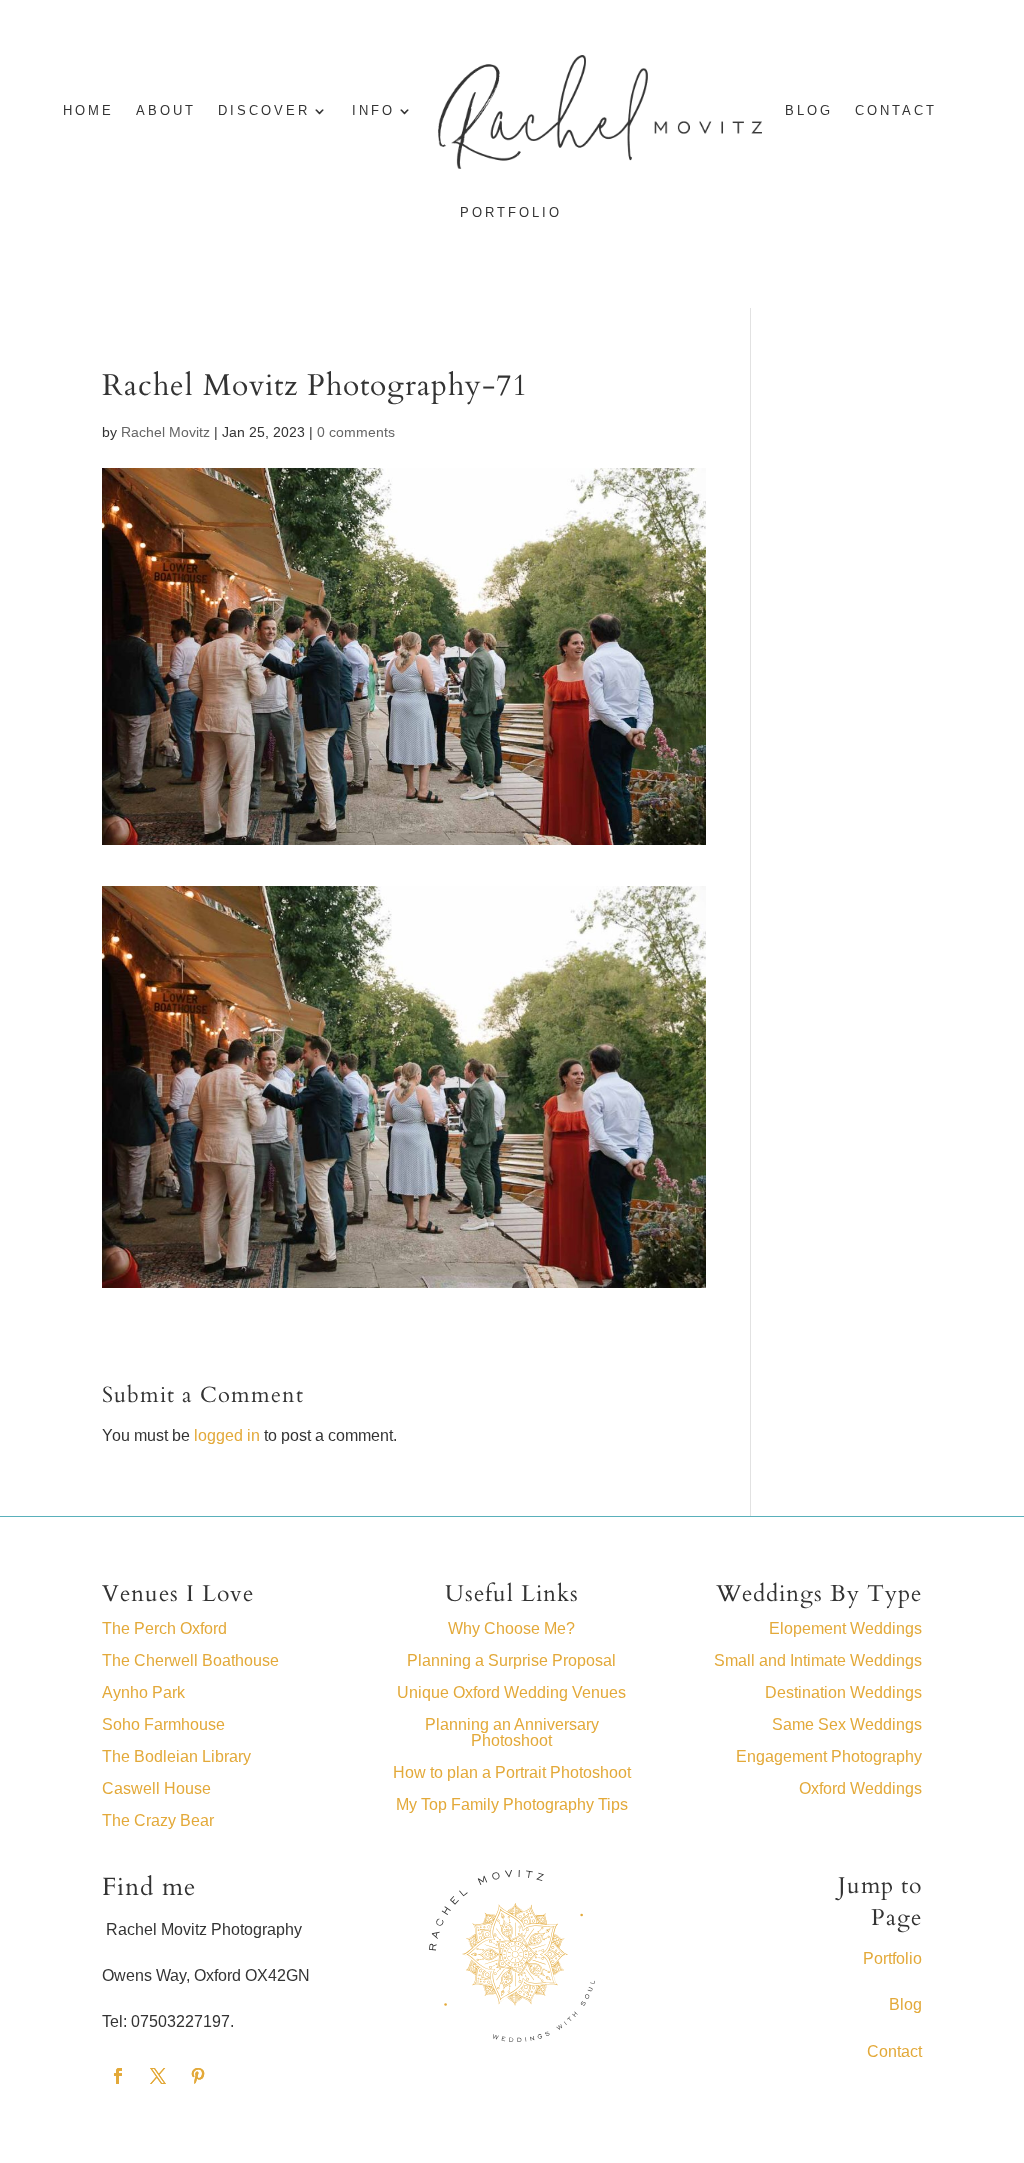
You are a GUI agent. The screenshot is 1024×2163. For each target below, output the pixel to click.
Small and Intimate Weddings (818, 1660)
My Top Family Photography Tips (512, 1804)
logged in (227, 1435)
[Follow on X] (158, 2076)
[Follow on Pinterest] (198, 2076)
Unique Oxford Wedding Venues (511, 1692)
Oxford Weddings (860, 1788)
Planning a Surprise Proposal (511, 1660)
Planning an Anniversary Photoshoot (512, 1732)
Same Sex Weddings (847, 1724)
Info (373, 111)
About (166, 111)
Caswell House (156, 1788)
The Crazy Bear (158, 1820)
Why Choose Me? (511, 1628)
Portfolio (511, 213)
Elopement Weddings (845, 1628)
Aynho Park (143, 1692)
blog (809, 111)
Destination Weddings (843, 1692)
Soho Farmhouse (163, 1724)
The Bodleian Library (176, 1756)
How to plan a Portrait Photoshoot (512, 1772)
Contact (896, 111)
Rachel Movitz (165, 432)
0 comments (356, 432)
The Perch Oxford (164, 1628)
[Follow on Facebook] (118, 2076)
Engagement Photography (829, 1756)
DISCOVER (264, 111)
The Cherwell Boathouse (190, 1660)
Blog (905, 2004)
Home (88, 111)
